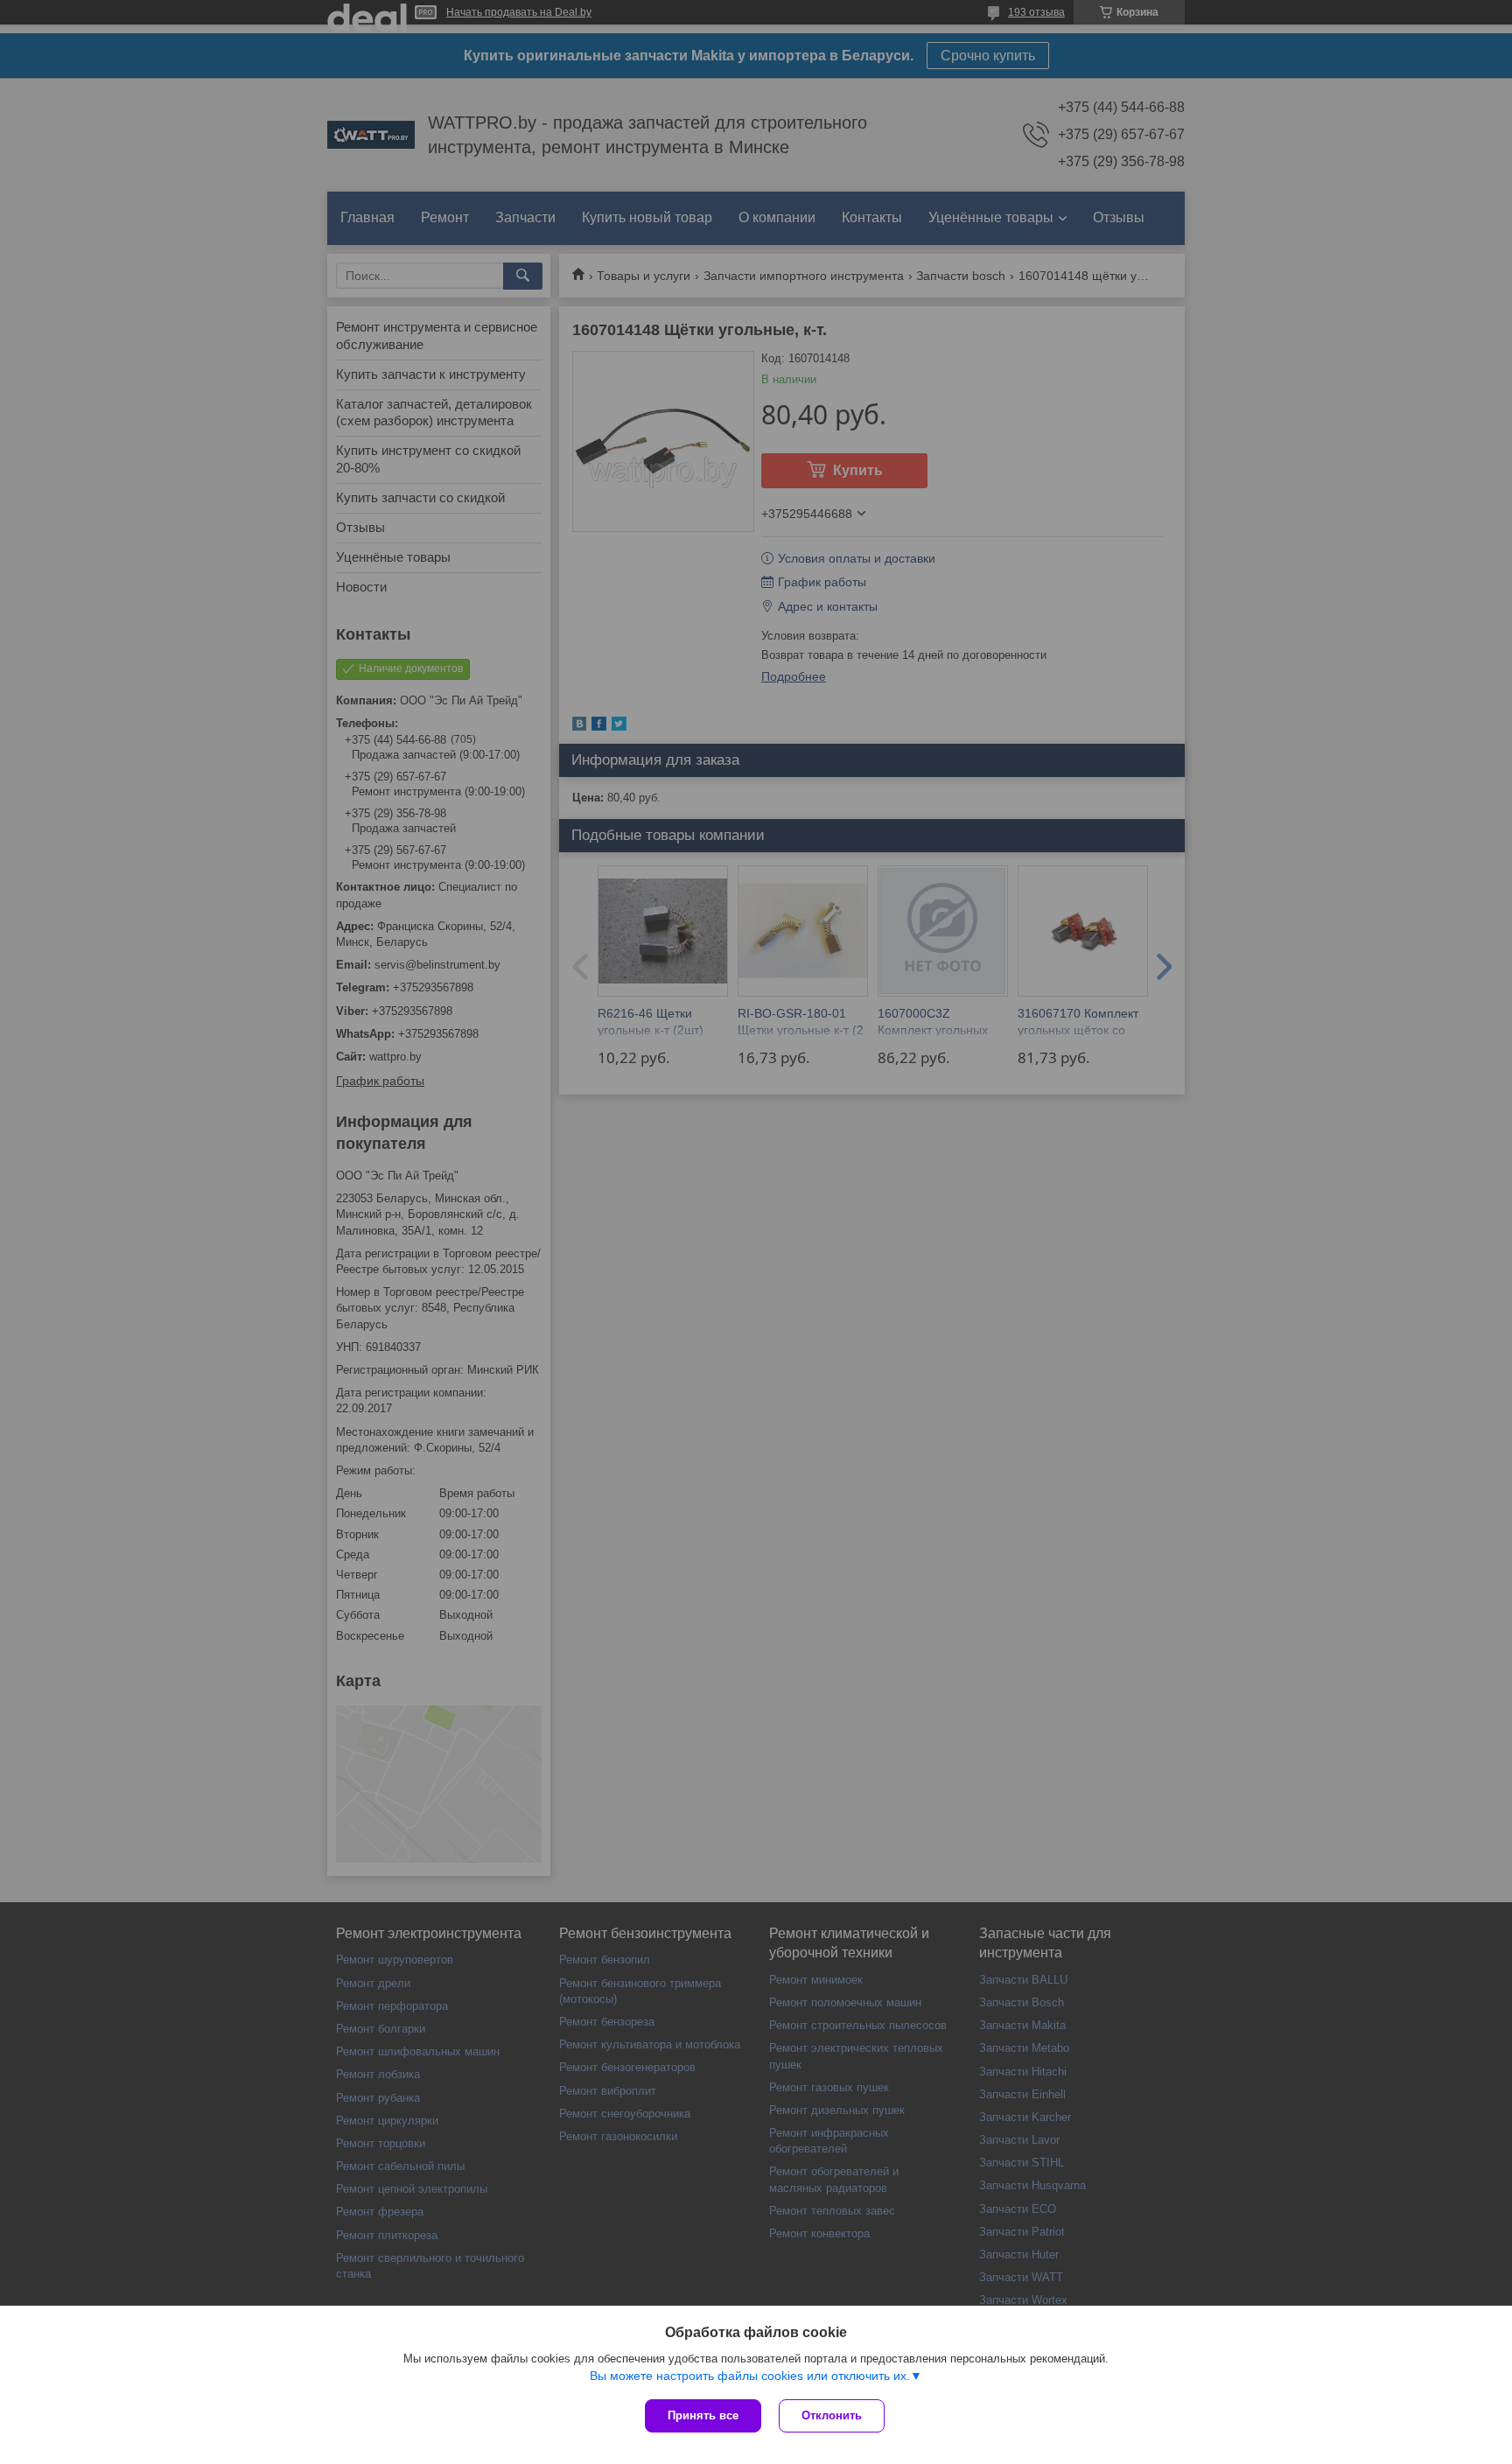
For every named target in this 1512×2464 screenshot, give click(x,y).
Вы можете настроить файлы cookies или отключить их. (750, 2376)
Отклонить (832, 2415)
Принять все (703, 2415)
